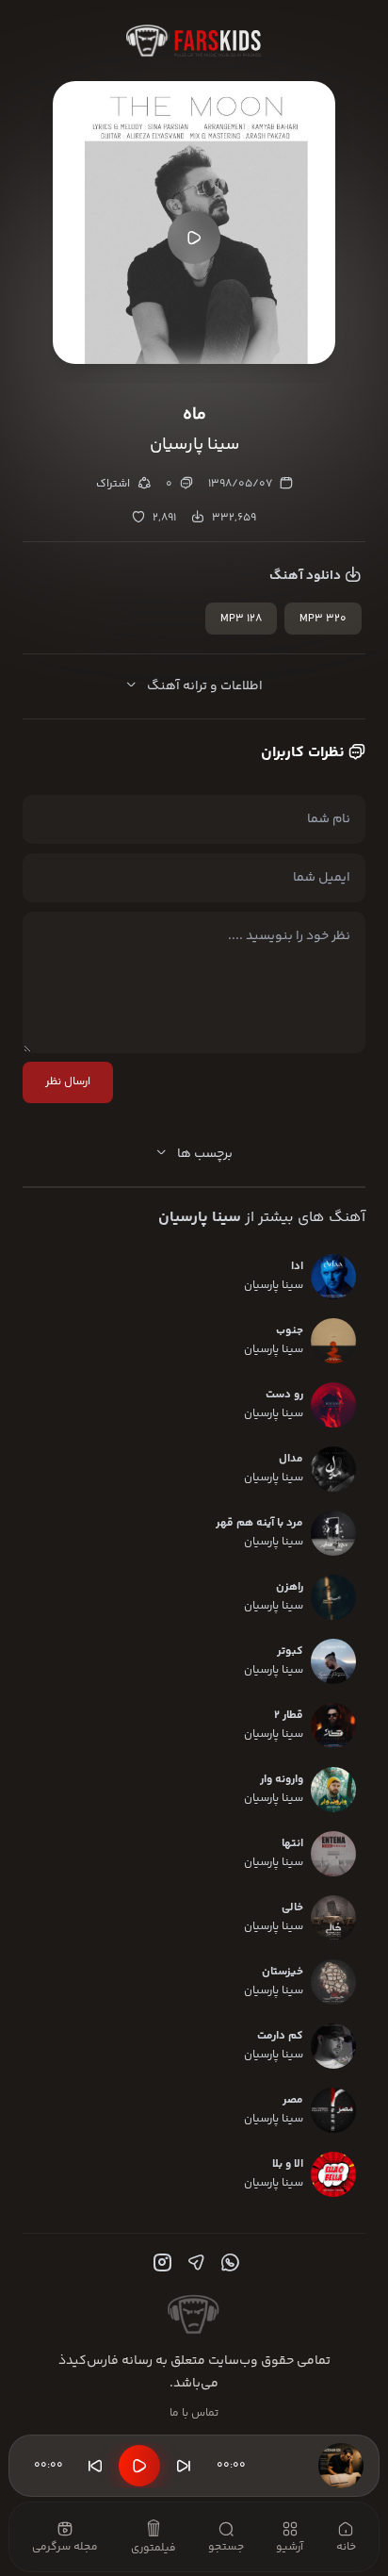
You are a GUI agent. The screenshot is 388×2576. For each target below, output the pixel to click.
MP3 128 (241, 619)
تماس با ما (194, 2413)
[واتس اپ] (228, 2263)
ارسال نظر (68, 1082)
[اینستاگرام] (160, 2263)
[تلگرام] (194, 2263)
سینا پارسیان (200, 1218)
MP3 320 (323, 619)
